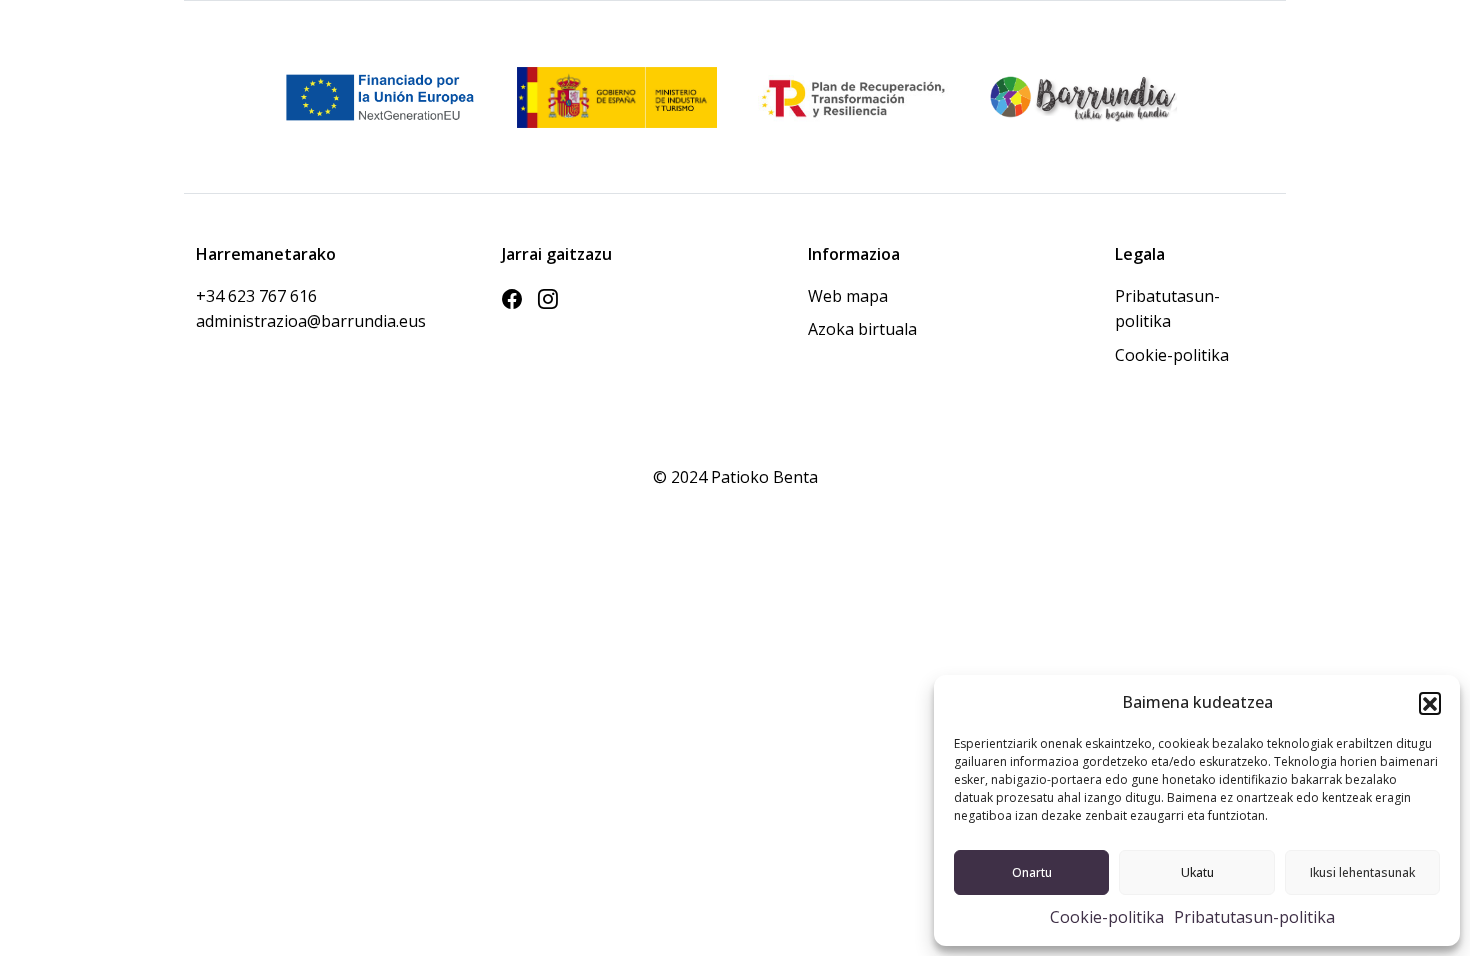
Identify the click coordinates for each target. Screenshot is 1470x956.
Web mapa (848, 296)
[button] (1430, 703)
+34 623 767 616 (256, 296)
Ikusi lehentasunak (1362, 872)
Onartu (1032, 872)
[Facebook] (512, 300)
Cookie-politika (1107, 917)
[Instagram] (548, 300)
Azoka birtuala (862, 329)
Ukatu (1197, 872)
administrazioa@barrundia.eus (276, 321)
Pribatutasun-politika (1254, 917)
